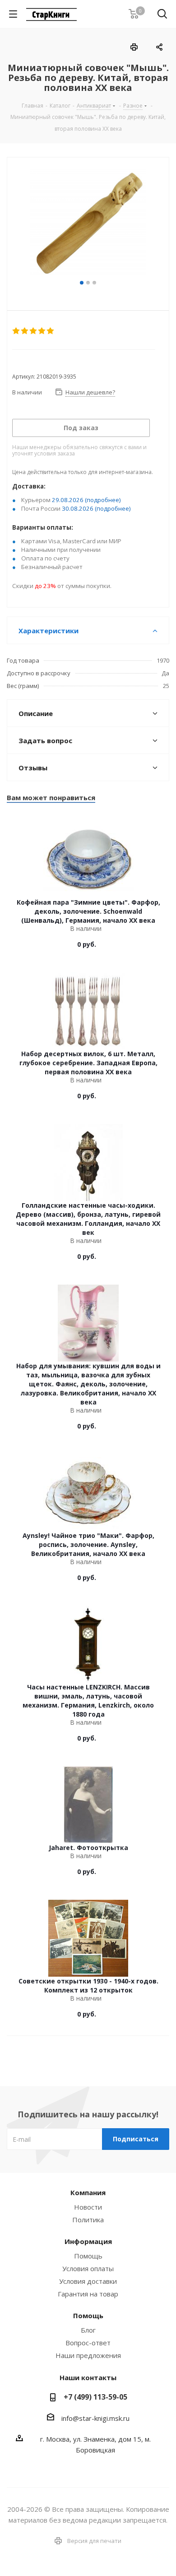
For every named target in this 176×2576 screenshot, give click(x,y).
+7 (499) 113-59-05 (95, 2397)
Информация (88, 2241)
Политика (88, 2220)
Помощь (88, 2256)
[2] (25, 331)
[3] (34, 331)
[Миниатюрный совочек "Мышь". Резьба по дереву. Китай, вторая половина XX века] (88, 223)
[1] (16, 331)
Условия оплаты (88, 2268)
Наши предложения (88, 2355)
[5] (51, 331)
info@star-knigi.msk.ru (95, 2418)
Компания (88, 2192)
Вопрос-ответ (88, 2343)
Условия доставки (88, 2281)
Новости (88, 2207)
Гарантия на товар (88, 2294)
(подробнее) (103, 500)
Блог (88, 2330)
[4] (42, 331)
